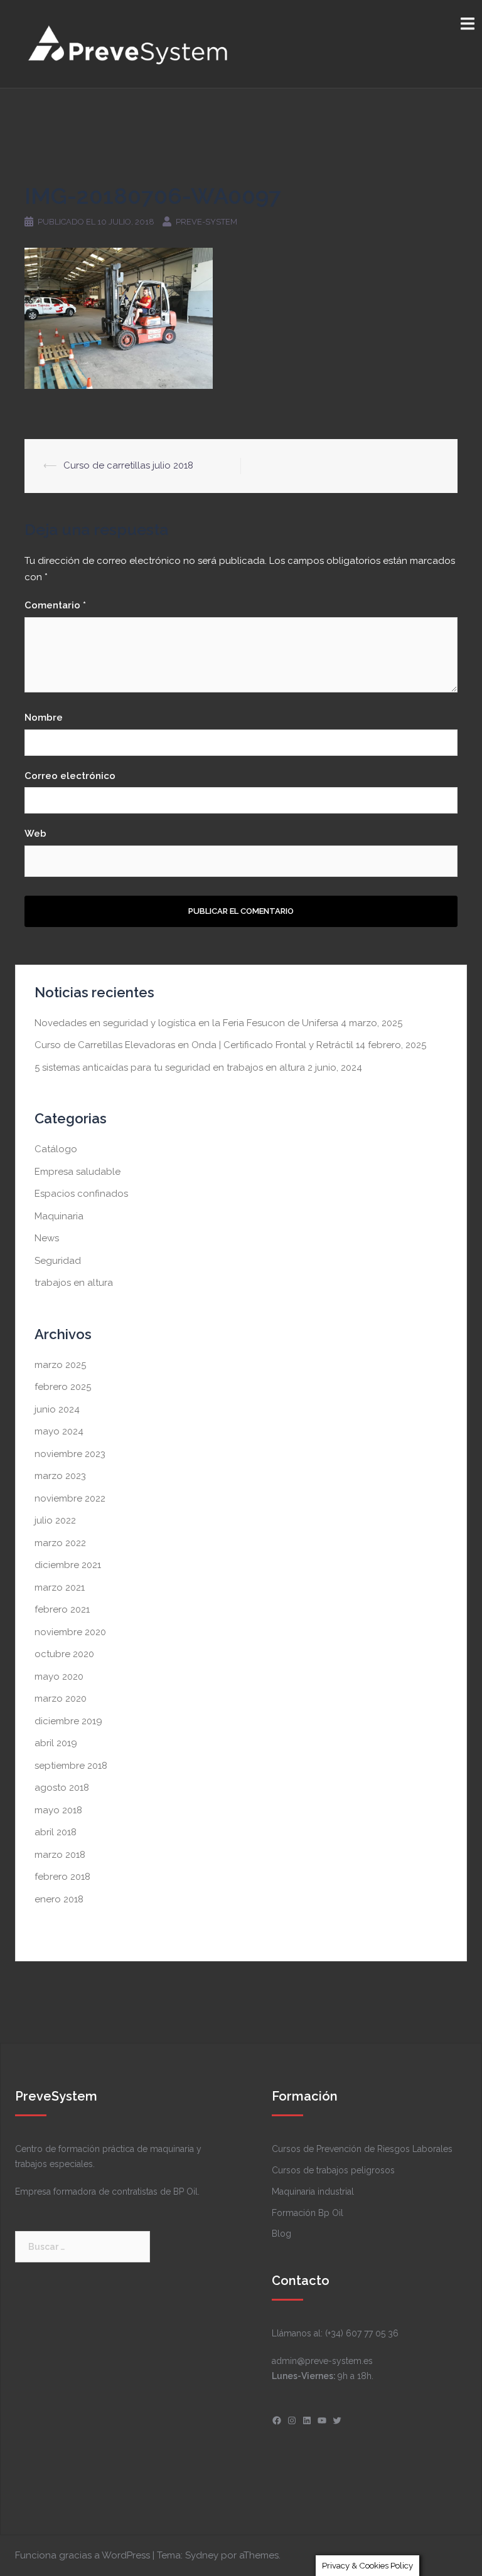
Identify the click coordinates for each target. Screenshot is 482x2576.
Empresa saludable (78, 1172)
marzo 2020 (61, 1699)
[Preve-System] (129, 43)
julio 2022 (55, 1520)
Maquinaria (59, 1216)
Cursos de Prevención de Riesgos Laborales (362, 2149)
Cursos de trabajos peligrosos (333, 2170)
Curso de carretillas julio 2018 (128, 465)
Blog (281, 2234)
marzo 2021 (60, 1587)
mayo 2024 (59, 1431)
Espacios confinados (81, 1194)
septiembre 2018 (71, 1766)
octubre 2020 (64, 1654)
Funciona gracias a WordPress (83, 2555)
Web (35, 834)
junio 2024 (57, 1409)
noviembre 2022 (70, 1498)
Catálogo (56, 1149)
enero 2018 (59, 1899)
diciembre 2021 (68, 1565)
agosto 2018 (62, 1788)
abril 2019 (56, 1743)
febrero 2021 (62, 1609)
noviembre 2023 (70, 1454)
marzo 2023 (60, 1476)
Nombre (44, 718)
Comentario (55, 605)
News (47, 1238)
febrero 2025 (63, 1387)
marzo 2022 (60, 1543)
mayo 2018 (58, 1810)
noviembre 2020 (70, 1632)
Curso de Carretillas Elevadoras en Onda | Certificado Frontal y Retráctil (194, 1045)
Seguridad (58, 1261)
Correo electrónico (70, 776)
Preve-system (206, 222)
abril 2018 (56, 1832)
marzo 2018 (60, 1855)
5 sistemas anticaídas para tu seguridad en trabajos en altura (170, 1068)
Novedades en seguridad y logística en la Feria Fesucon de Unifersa (186, 1023)
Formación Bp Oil (308, 2213)
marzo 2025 (60, 1365)
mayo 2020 (59, 1677)
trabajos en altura (74, 1283)
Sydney (202, 2555)
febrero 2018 (62, 1877)
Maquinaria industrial (313, 2192)
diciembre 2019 (68, 1721)
